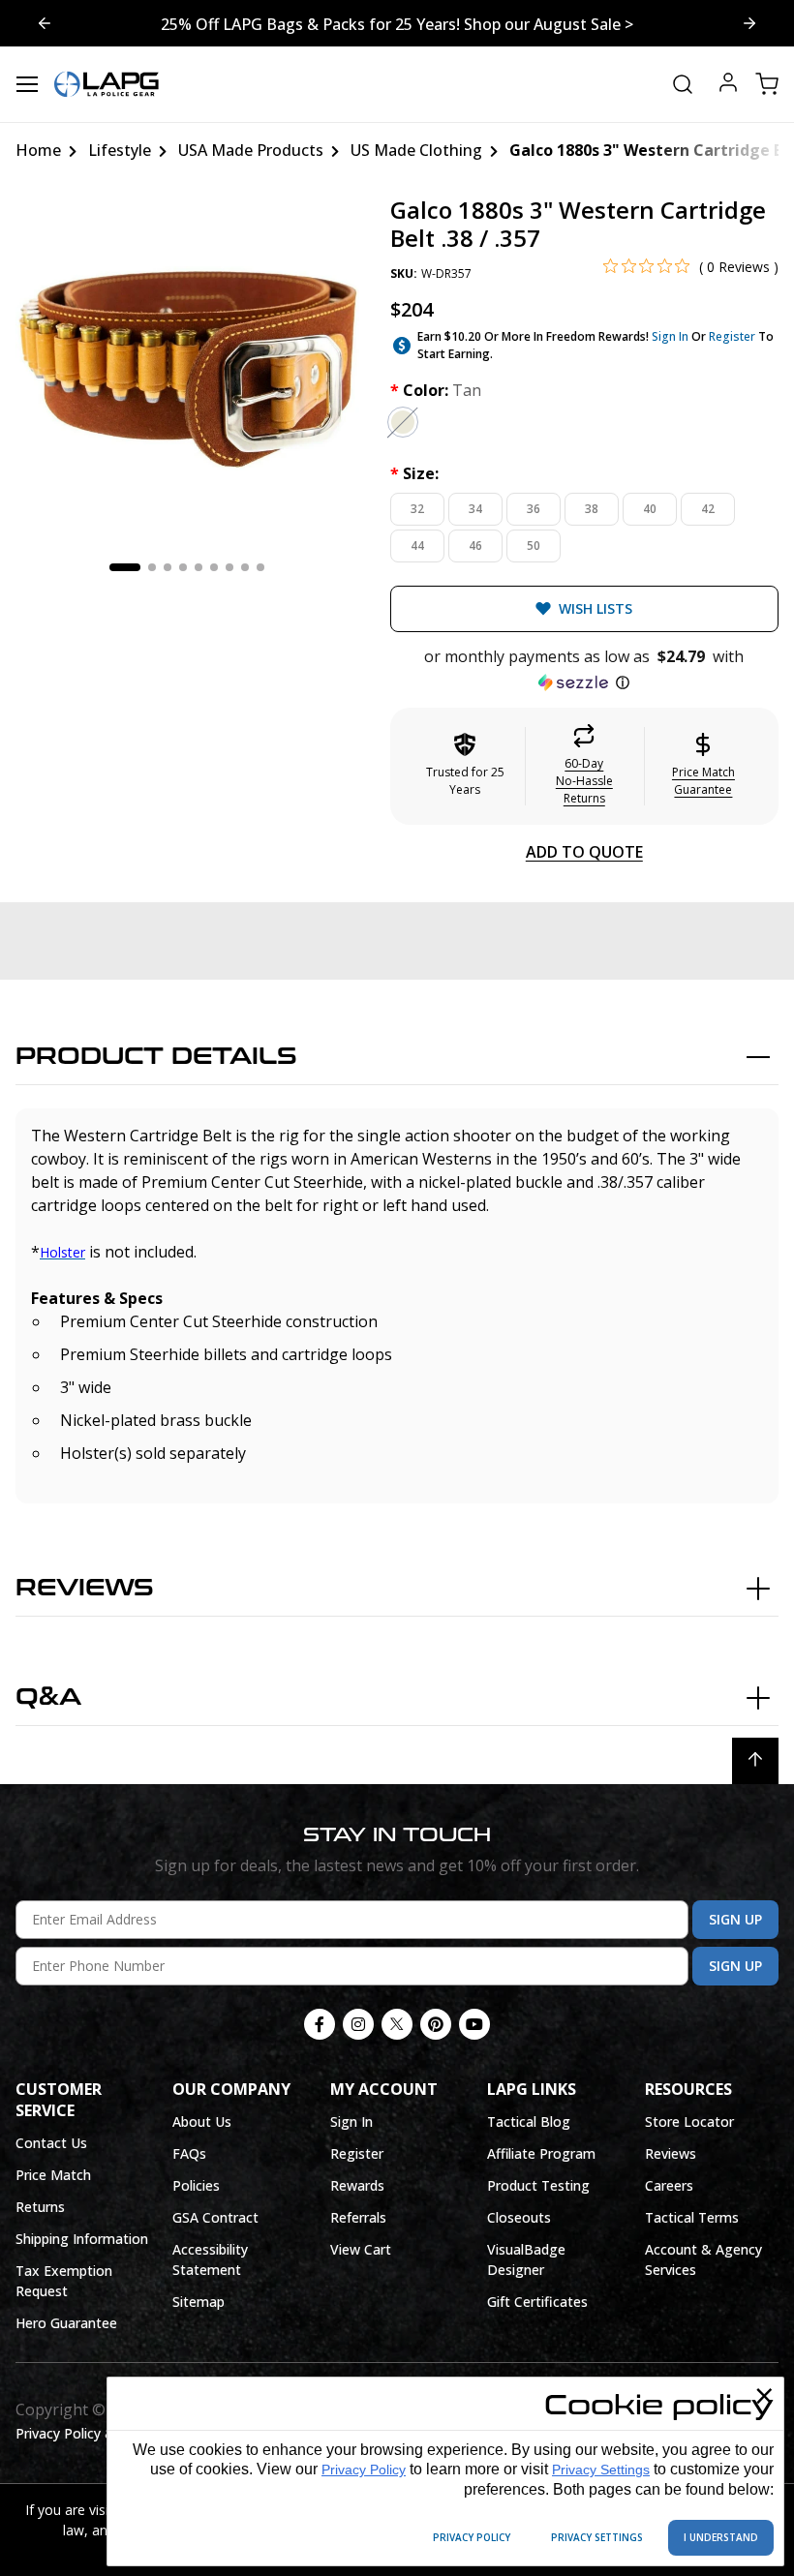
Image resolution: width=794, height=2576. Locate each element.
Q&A (48, 1697)
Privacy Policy (364, 2470)
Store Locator (689, 2121)
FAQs (189, 2153)
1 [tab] (125, 567)
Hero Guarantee (66, 2323)
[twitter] (397, 2024)
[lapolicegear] (107, 84)
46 (475, 546)
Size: (414, 473)
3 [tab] (168, 567)
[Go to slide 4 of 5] (749, 23)
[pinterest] (436, 2024)
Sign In (670, 336)
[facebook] (320, 2024)
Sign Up (735, 1919)
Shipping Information (82, 2239)
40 (650, 509)
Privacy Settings (601, 2470)
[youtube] (474, 2024)
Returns (40, 2207)
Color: (436, 390)
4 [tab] (183, 567)
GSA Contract (215, 2217)
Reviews (85, 1588)
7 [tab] (229, 567)
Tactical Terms (692, 2217)
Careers (669, 2185)
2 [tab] (152, 567)
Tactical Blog (529, 2121)
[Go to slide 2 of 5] (45, 23)
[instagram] (358, 2024)
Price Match (53, 2175)
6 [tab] (214, 567)
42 (708, 509)
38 (592, 509)
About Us (202, 2121)
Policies (196, 2185)
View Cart (361, 2249)
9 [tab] (260, 567)
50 (534, 546)
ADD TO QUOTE (584, 852)
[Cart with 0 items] (767, 84)
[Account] (728, 85)
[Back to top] (755, 1761)
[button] (584, 670)
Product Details (156, 1057)
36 (534, 509)
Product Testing (538, 2185)
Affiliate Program (541, 2153)
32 (417, 509)
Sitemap (198, 2302)
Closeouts (519, 2217)
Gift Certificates (537, 2302)
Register (732, 336)
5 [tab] (198, 567)
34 (475, 509)
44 (417, 546)
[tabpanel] (187, 368)
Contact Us (51, 2143)
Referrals (358, 2217)
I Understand (721, 2537)
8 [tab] (245, 567)
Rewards (357, 2185)
